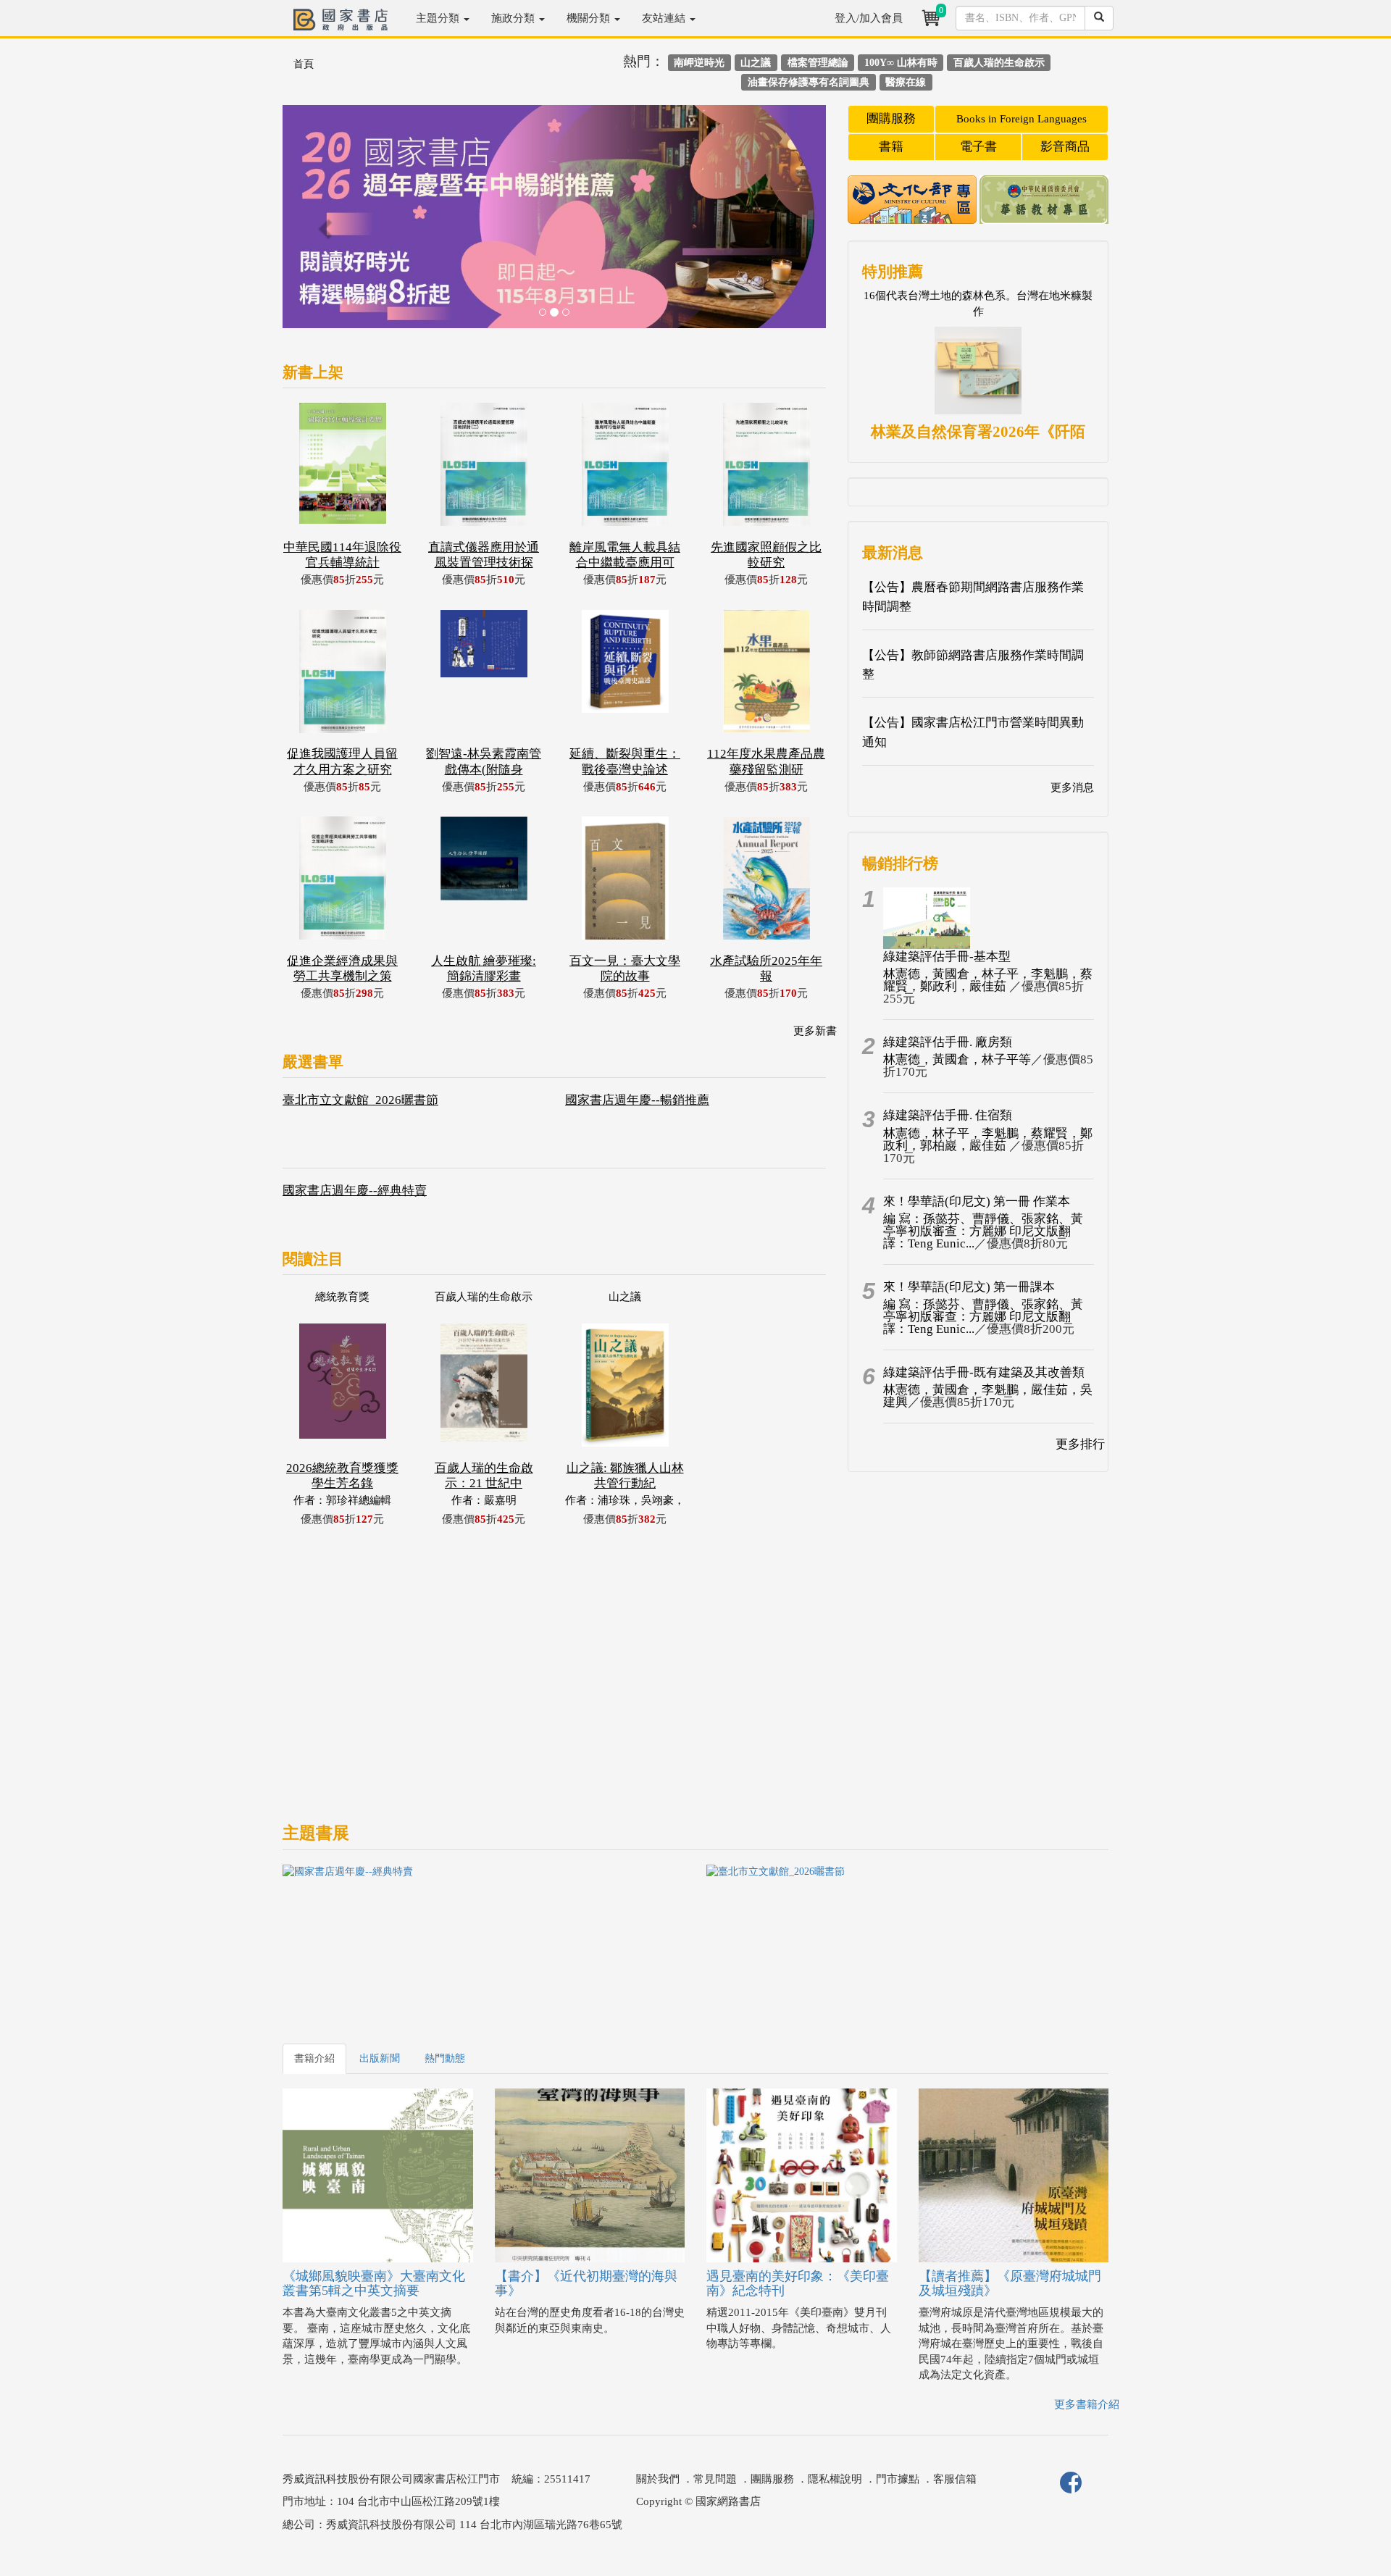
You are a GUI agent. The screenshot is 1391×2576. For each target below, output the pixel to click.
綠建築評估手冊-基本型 (947, 957)
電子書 (978, 147)
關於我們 (658, 2479)
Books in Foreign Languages (1022, 119)
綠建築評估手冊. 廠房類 (948, 1042)
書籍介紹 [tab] (314, 2058)
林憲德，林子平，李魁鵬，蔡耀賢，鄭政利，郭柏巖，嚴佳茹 (988, 1139)
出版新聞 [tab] (380, 2058)
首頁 (304, 64)
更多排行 (1080, 1444)
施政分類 (514, 18)
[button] (323, 224)
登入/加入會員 (869, 18)
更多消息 (1072, 787)
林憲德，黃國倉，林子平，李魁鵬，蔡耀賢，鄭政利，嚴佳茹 (988, 980)
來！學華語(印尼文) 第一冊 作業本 (977, 1201)
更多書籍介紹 (1087, 2404)
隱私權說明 (835, 2479)
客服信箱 (955, 2479)
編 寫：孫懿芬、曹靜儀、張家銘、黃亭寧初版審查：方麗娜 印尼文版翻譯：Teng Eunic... (983, 1231)
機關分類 (590, 18)
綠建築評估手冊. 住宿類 (948, 1115)
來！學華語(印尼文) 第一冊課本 (969, 1287)
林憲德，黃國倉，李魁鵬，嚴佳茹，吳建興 (988, 1396)
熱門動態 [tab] (445, 2058)
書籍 (891, 147)
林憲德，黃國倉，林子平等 (957, 1059)
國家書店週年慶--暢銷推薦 (637, 1100)
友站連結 (665, 18)
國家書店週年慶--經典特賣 (355, 1191)
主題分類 (439, 18)
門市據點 (898, 2479)
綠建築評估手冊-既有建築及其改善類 (984, 1372)
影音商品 (1065, 147)
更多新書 (815, 1031)
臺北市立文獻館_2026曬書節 (360, 1100)
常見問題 (715, 2479)
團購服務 (891, 118)
